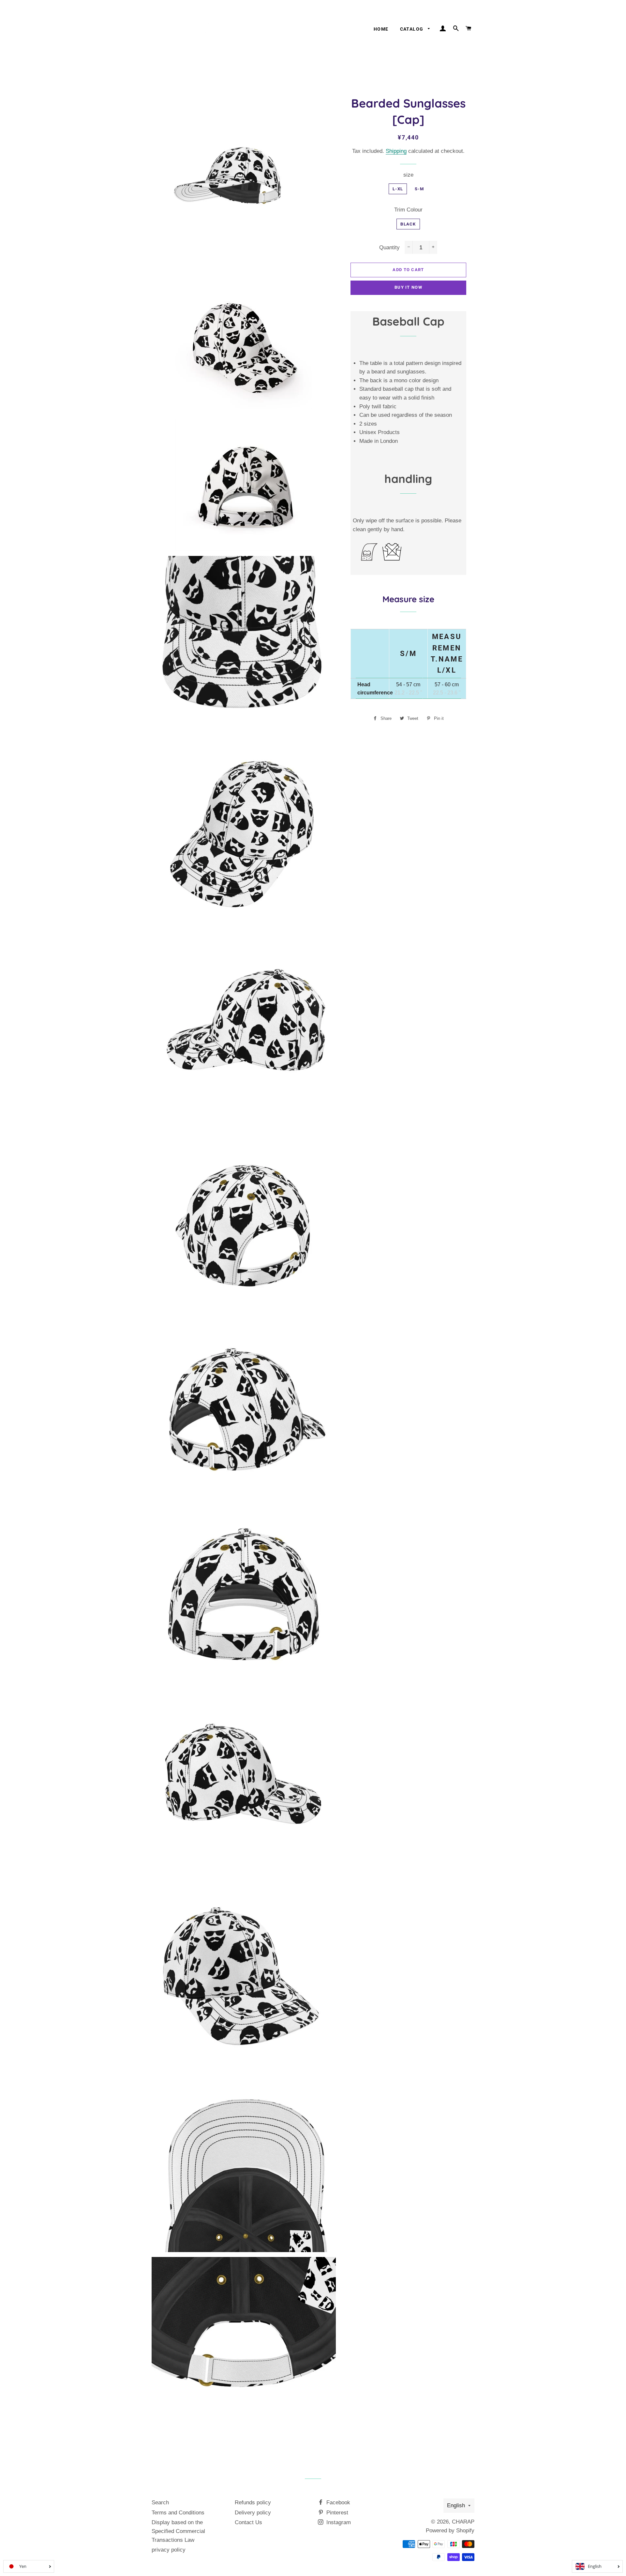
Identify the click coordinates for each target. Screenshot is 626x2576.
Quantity (389, 247)
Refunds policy (253, 2503)
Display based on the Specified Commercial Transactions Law (178, 2531)
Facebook (337, 2503)
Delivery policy (253, 2513)
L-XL (398, 189)
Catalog (412, 29)
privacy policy (169, 2550)
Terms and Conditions (178, 2513)
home (381, 29)
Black (408, 224)
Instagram (338, 2522)
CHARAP (463, 2522)
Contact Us (248, 2522)
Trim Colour (408, 210)
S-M (419, 189)
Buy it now (408, 287)
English (456, 2505)
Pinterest (336, 2513)
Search (160, 2503)
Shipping (396, 151)
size (408, 175)
